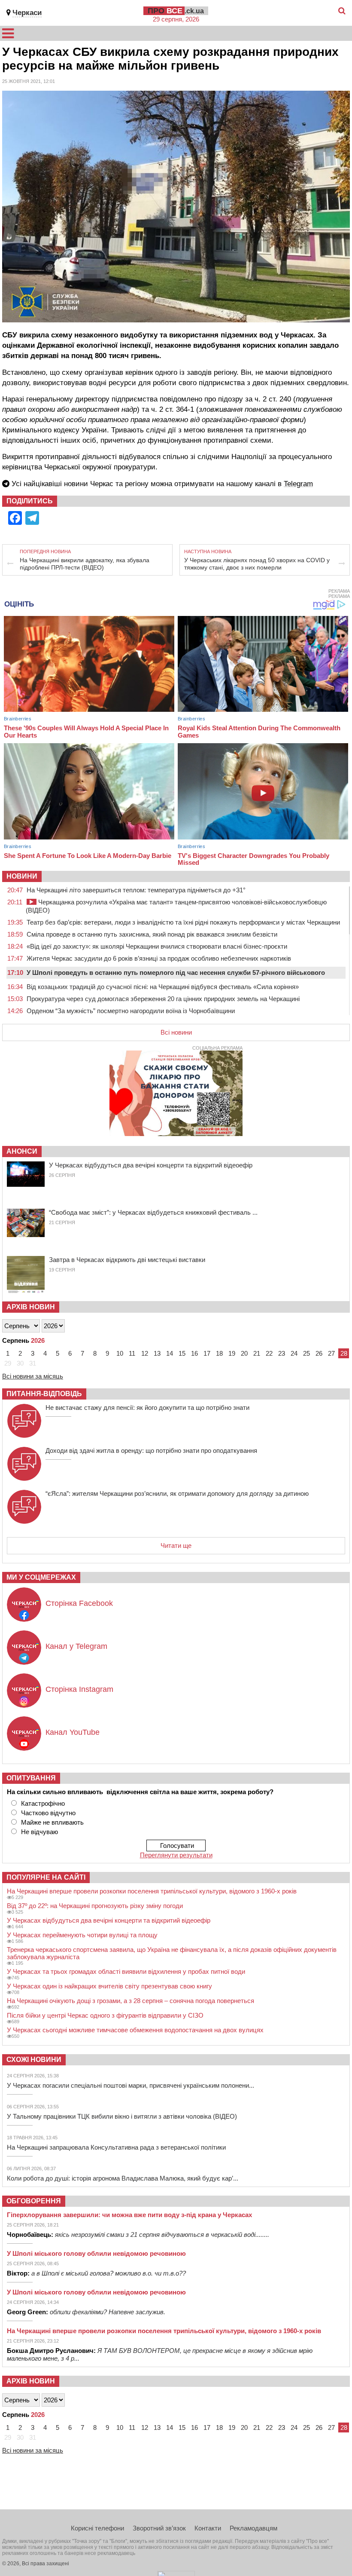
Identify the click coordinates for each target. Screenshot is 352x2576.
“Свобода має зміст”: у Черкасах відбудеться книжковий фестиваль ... (153, 1212)
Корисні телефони (97, 2528)
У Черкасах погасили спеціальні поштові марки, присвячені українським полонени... (130, 2085)
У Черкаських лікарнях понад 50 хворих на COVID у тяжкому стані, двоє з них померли (257, 564)
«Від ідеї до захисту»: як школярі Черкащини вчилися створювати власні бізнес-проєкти (157, 946)
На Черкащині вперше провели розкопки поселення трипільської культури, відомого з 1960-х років (152, 1891)
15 (182, 1353)
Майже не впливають (52, 1822)
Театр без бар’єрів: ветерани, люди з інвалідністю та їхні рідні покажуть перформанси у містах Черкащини (183, 922)
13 (157, 1353)
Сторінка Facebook (79, 1603)
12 (145, 1353)
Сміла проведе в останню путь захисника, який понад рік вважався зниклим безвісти (152, 934)
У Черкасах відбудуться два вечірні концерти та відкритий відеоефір (151, 1165)
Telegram (298, 484)
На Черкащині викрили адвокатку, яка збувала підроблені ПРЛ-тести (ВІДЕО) (85, 564)
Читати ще (176, 1545)
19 (232, 1353)
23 (282, 1353)
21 (257, 1353)
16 (194, 1353)
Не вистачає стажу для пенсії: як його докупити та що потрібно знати (147, 1407)
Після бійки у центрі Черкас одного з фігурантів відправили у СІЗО (105, 2015)
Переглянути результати (176, 1855)
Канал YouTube (73, 1732)
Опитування (31, 1778)
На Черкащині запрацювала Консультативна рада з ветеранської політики (116, 2147)
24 (294, 1353)
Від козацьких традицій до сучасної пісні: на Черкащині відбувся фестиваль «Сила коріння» (163, 987)
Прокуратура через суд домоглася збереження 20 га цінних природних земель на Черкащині (163, 999)
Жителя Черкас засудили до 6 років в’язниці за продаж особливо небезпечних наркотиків (159, 958)
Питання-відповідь (44, 1394)
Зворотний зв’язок (159, 2528)
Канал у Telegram (76, 1646)
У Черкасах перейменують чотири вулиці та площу (82, 1935)
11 (132, 1353)
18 (219, 1353)
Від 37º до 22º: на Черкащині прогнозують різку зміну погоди (95, 1906)
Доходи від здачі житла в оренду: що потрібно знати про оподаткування (151, 1450)
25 (306, 1353)
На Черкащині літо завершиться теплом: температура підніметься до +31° (136, 890)
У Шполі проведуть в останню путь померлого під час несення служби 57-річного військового (176, 973)
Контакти (208, 2528)
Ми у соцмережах (41, 1577)
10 (120, 1353)
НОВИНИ (22, 876)
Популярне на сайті (46, 1877)
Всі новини (176, 1032)
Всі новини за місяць (33, 1376)
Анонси (22, 1151)
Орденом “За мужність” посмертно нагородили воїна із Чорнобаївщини (131, 1011)
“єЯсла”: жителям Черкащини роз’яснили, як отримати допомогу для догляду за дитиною (177, 1493)
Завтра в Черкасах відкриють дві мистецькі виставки (127, 1260)
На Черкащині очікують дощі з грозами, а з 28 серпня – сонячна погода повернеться (130, 2001)
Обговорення (34, 2201)
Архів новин (31, 1307)
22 (269, 1353)
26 (319, 1353)
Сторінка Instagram (79, 1689)
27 (331, 1353)
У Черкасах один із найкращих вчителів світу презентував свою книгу (109, 1986)
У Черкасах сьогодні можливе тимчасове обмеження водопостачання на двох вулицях (135, 2030)
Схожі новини (34, 2060)
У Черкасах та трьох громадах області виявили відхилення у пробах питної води (126, 1971)
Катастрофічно (43, 1803)
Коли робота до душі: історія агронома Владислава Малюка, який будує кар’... (123, 2178)
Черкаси (27, 13)
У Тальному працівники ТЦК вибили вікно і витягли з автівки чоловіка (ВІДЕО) (122, 2116)
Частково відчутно (48, 1813)
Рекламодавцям (253, 2528)
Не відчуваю (39, 1832)
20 (244, 1353)
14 (170, 1353)
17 (207, 1353)
